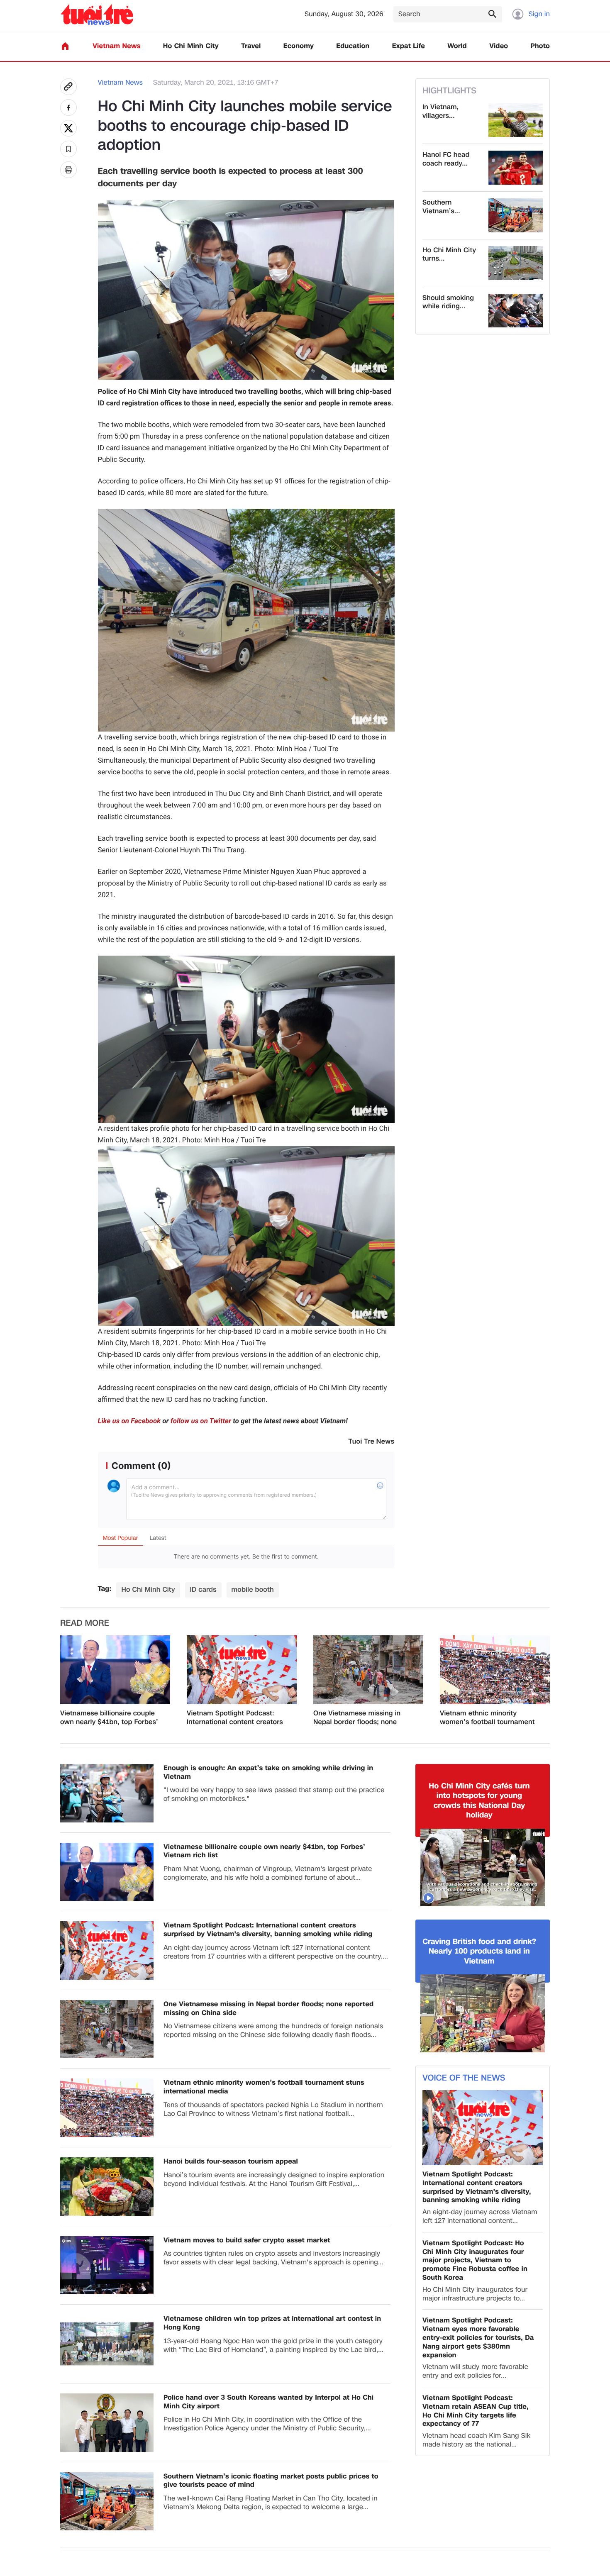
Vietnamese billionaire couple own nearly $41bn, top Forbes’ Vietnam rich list (109, 1718)
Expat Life (409, 46)
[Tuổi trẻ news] (97, 14)
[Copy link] (68, 87)
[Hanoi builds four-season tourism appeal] (107, 2187)
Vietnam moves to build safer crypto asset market (247, 2241)
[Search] (492, 14)
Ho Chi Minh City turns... (449, 255)
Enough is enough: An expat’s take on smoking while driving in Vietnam (268, 1773)
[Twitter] (68, 128)
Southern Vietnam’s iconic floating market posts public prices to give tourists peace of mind (271, 2481)
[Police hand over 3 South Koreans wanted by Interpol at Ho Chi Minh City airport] (107, 2423)
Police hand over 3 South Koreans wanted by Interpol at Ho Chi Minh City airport (268, 2402)
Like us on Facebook (129, 1421)
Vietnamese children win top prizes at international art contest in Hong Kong (272, 2323)
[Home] (65, 46)
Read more (85, 1623)
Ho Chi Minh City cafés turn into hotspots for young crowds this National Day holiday (479, 1801)
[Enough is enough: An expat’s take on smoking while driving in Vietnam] (107, 1793)
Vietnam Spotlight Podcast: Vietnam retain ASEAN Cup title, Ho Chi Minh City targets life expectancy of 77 (476, 2411)
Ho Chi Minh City (191, 46)
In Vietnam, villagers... (440, 112)
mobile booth (253, 1589)
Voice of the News (464, 2078)
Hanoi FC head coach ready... (446, 159)
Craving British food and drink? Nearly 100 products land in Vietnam (479, 1952)
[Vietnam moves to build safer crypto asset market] (107, 2265)
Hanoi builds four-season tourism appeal (231, 2162)
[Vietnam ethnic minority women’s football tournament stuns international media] (495, 1670)
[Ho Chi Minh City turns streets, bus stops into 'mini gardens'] (516, 263)
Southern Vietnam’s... (441, 207)
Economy (299, 46)
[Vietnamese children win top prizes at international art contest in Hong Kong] (107, 2344)
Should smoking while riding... (448, 302)
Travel (251, 46)
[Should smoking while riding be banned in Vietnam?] (516, 311)
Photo (540, 46)
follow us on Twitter (201, 1421)
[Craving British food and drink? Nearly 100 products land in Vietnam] (483, 2013)
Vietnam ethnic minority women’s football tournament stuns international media (487, 1718)
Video (499, 46)
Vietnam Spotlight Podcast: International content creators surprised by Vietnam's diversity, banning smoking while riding (235, 1718)
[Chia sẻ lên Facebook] (68, 107)
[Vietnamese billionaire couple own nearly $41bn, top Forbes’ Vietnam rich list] (115, 1670)
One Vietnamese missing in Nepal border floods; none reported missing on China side (364, 1718)
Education (353, 46)
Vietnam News (116, 46)
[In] (68, 170)
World (457, 46)
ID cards (203, 1589)
